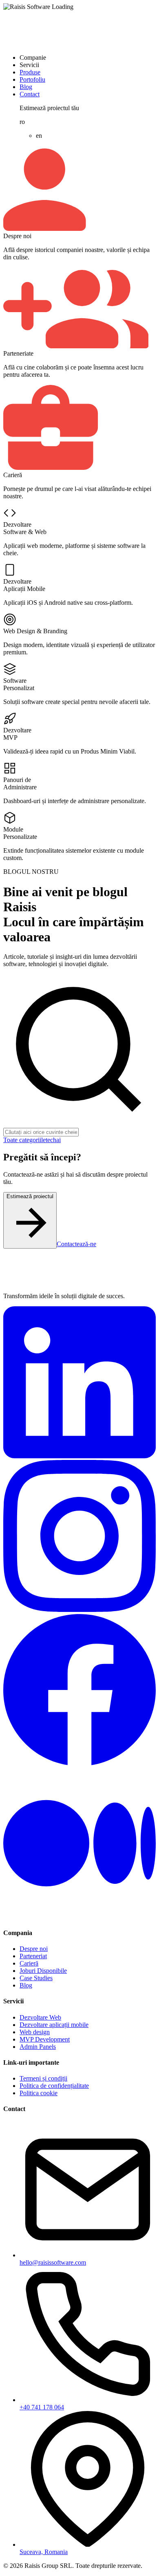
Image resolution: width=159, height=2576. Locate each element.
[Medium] (79, 1917)
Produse (30, 72)
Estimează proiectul (30, 1196)
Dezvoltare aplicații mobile (54, 2025)
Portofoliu (32, 79)
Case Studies (36, 1978)
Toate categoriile (24, 1140)
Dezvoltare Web (40, 2017)
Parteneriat (33, 1956)
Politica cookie (39, 2093)
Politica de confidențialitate (54, 2086)
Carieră (29, 1963)
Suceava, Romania (44, 2552)
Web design (35, 2032)
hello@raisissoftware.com (53, 2262)
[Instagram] (79, 1610)
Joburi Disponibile (43, 1971)
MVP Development (45, 2039)
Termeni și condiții (43, 2078)
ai (59, 1140)
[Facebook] (79, 1763)
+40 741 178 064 (42, 2407)
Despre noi (34, 1949)
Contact (30, 94)
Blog (26, 87)
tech (51, 1140)
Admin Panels (38, 2047)
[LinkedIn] (79, 1456)
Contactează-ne (76, 1244)
